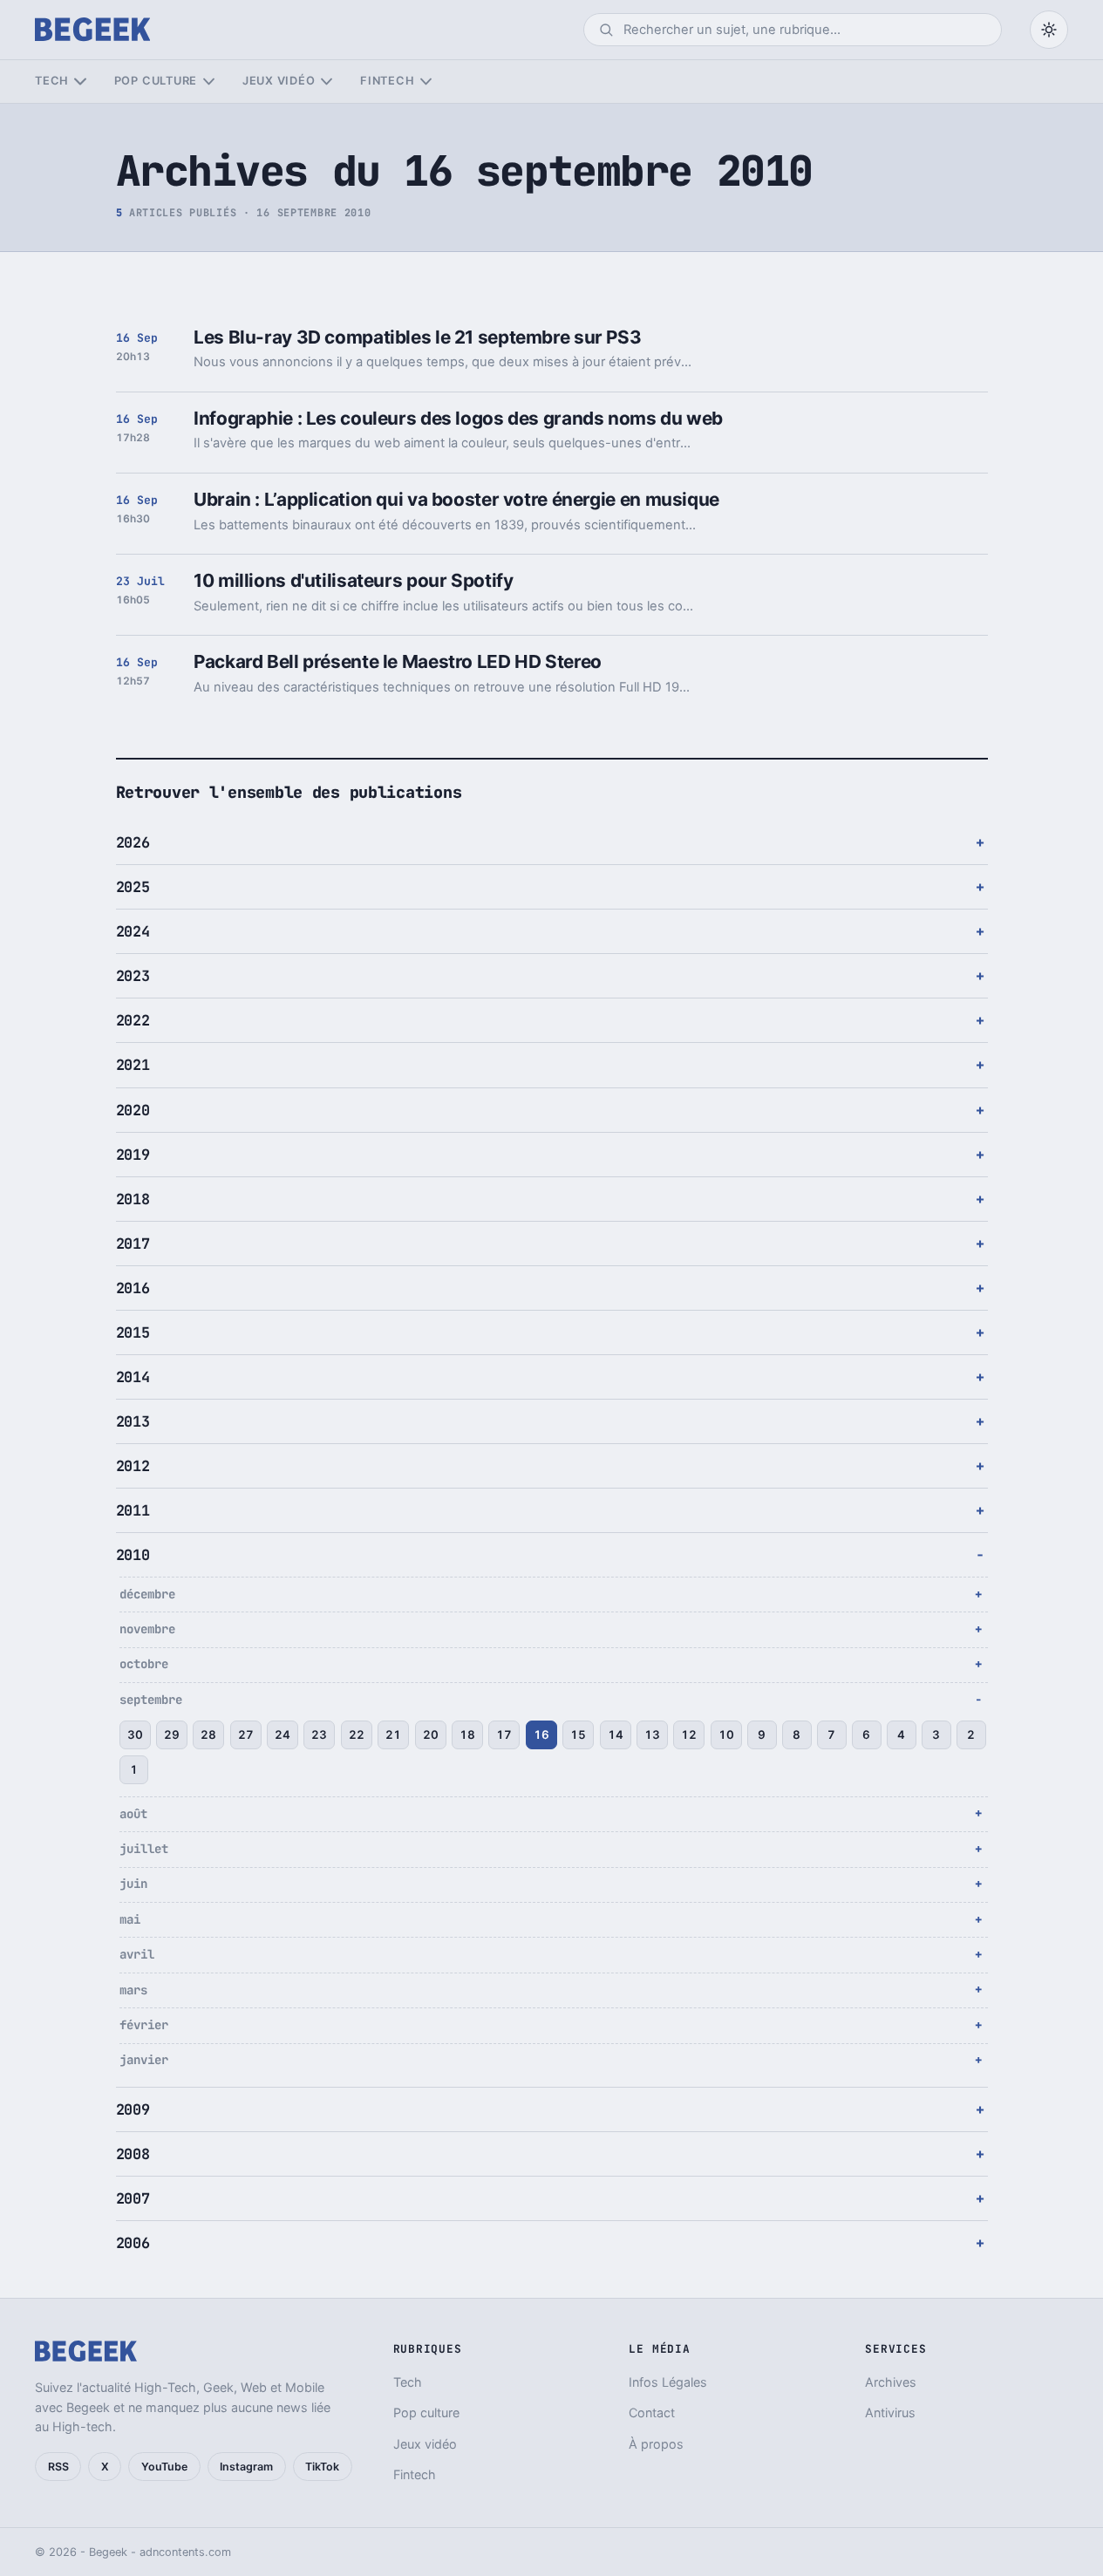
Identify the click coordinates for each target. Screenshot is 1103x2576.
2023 (133, 976)
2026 (133, 842)
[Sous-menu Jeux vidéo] (327, 82)
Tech (52, 81)
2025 (133, 887)
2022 (133, 1020)
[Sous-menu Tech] (80, 82)
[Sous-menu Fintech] (426, 82)
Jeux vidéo (279, 81)
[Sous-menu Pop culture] (209, 82)
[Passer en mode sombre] (1049, 30)
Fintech (387, 81)
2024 (133, 931)
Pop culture (156, 81)
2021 (133, 1065)
